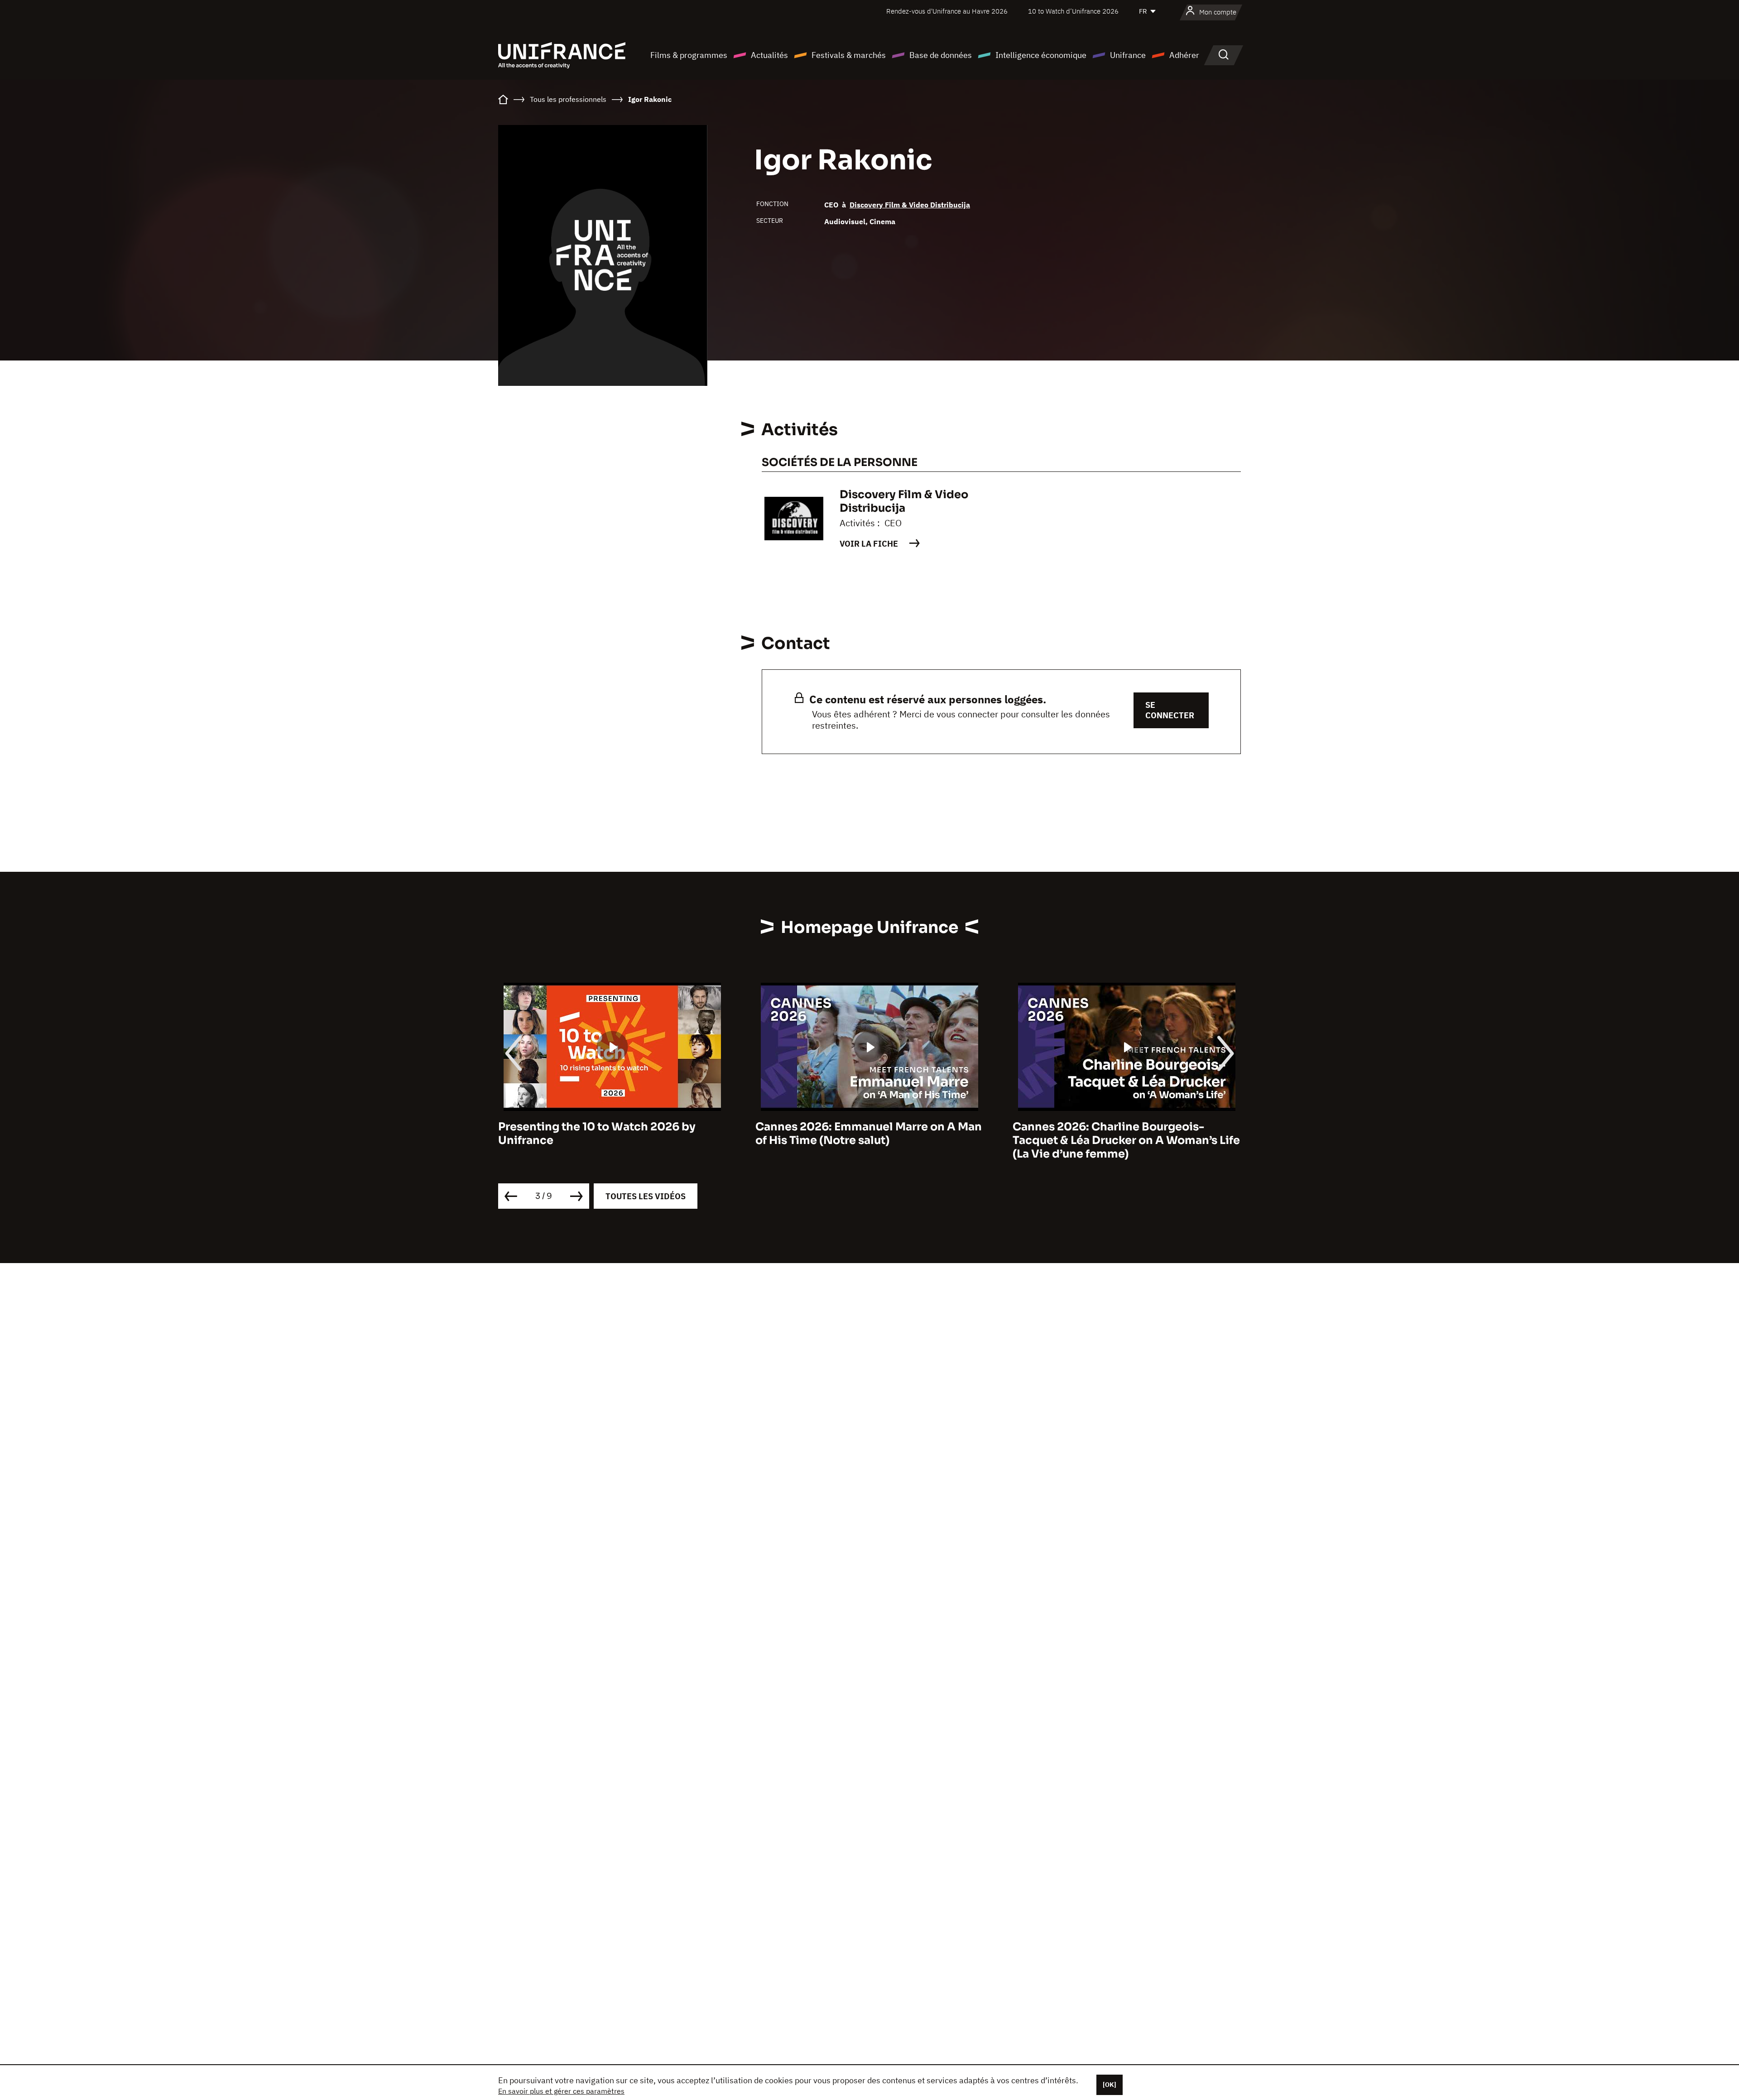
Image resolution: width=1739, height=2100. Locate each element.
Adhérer (1184, 55)
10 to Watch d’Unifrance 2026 (1073, 11)
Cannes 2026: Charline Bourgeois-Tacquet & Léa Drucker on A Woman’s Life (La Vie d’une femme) (869, 1140)
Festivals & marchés (849, 55)
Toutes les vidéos (646, 1196)
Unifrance (1128, 55)
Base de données (941, 55)
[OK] (1110, 2085)
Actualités (769, 55)
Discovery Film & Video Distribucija (910, 205)
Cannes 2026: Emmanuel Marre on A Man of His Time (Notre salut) (611, 1134)
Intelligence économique (1041, 55)
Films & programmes (689, 55)
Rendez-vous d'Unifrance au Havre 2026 (947, 11)
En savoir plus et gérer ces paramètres (561, 2091)
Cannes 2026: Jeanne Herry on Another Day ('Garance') (1122, 1134)
